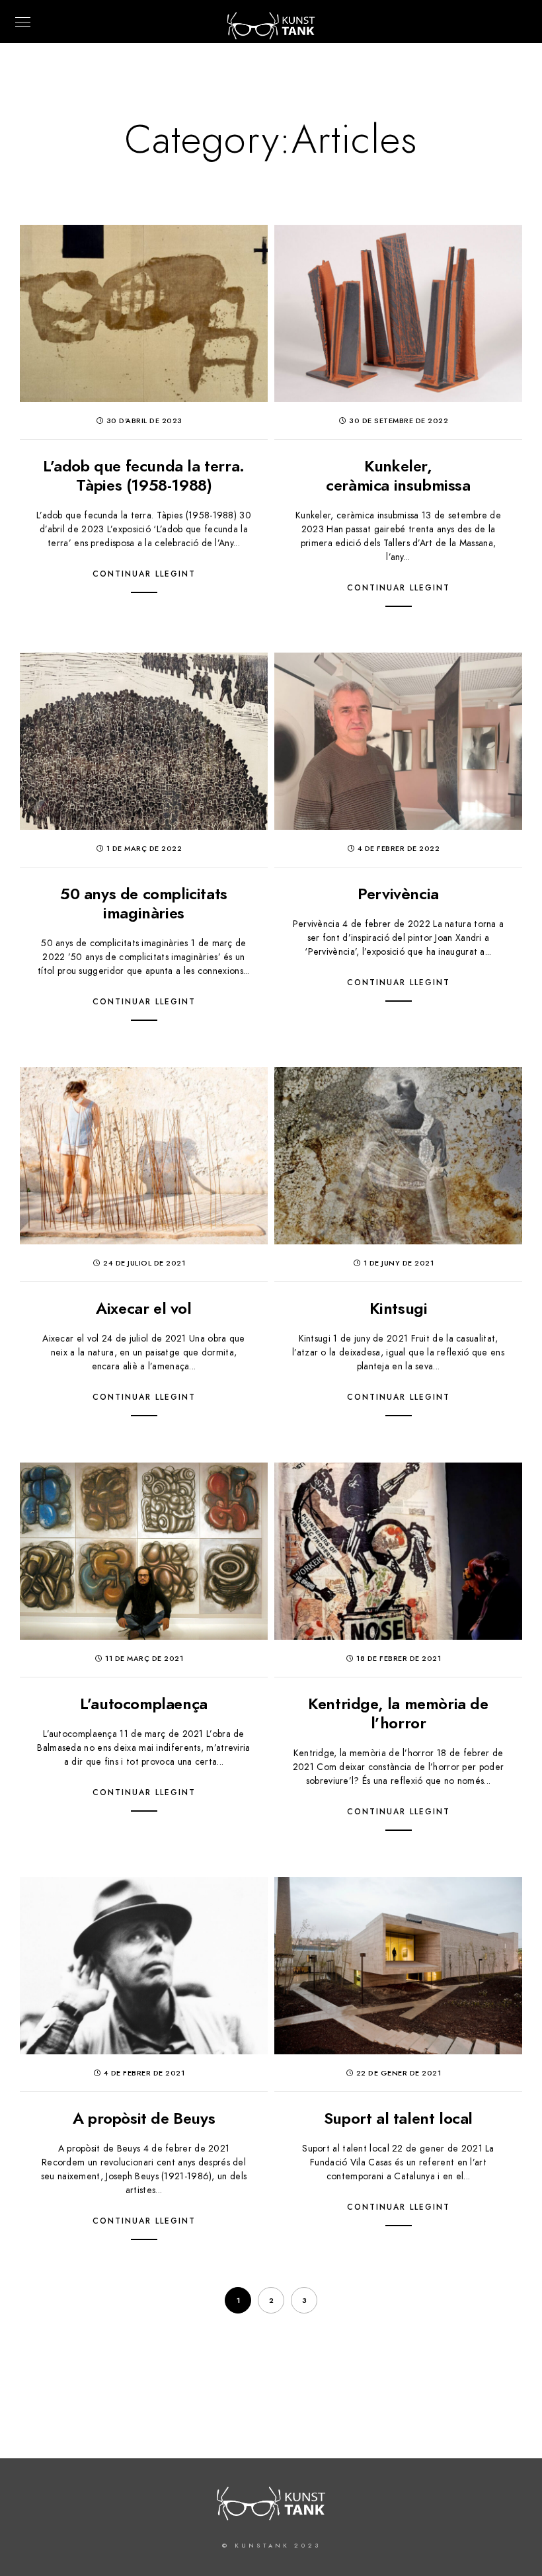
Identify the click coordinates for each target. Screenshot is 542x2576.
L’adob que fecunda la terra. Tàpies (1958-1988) (144, 475)
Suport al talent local (398, 2118)
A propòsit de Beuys (144, 2118)
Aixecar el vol (143, 1308)
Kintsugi (399, 1308)
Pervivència (398, 894)
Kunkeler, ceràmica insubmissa (398, 475)
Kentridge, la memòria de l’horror (398, 1713)
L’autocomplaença (144, 1704)
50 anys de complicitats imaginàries (144, 903)
